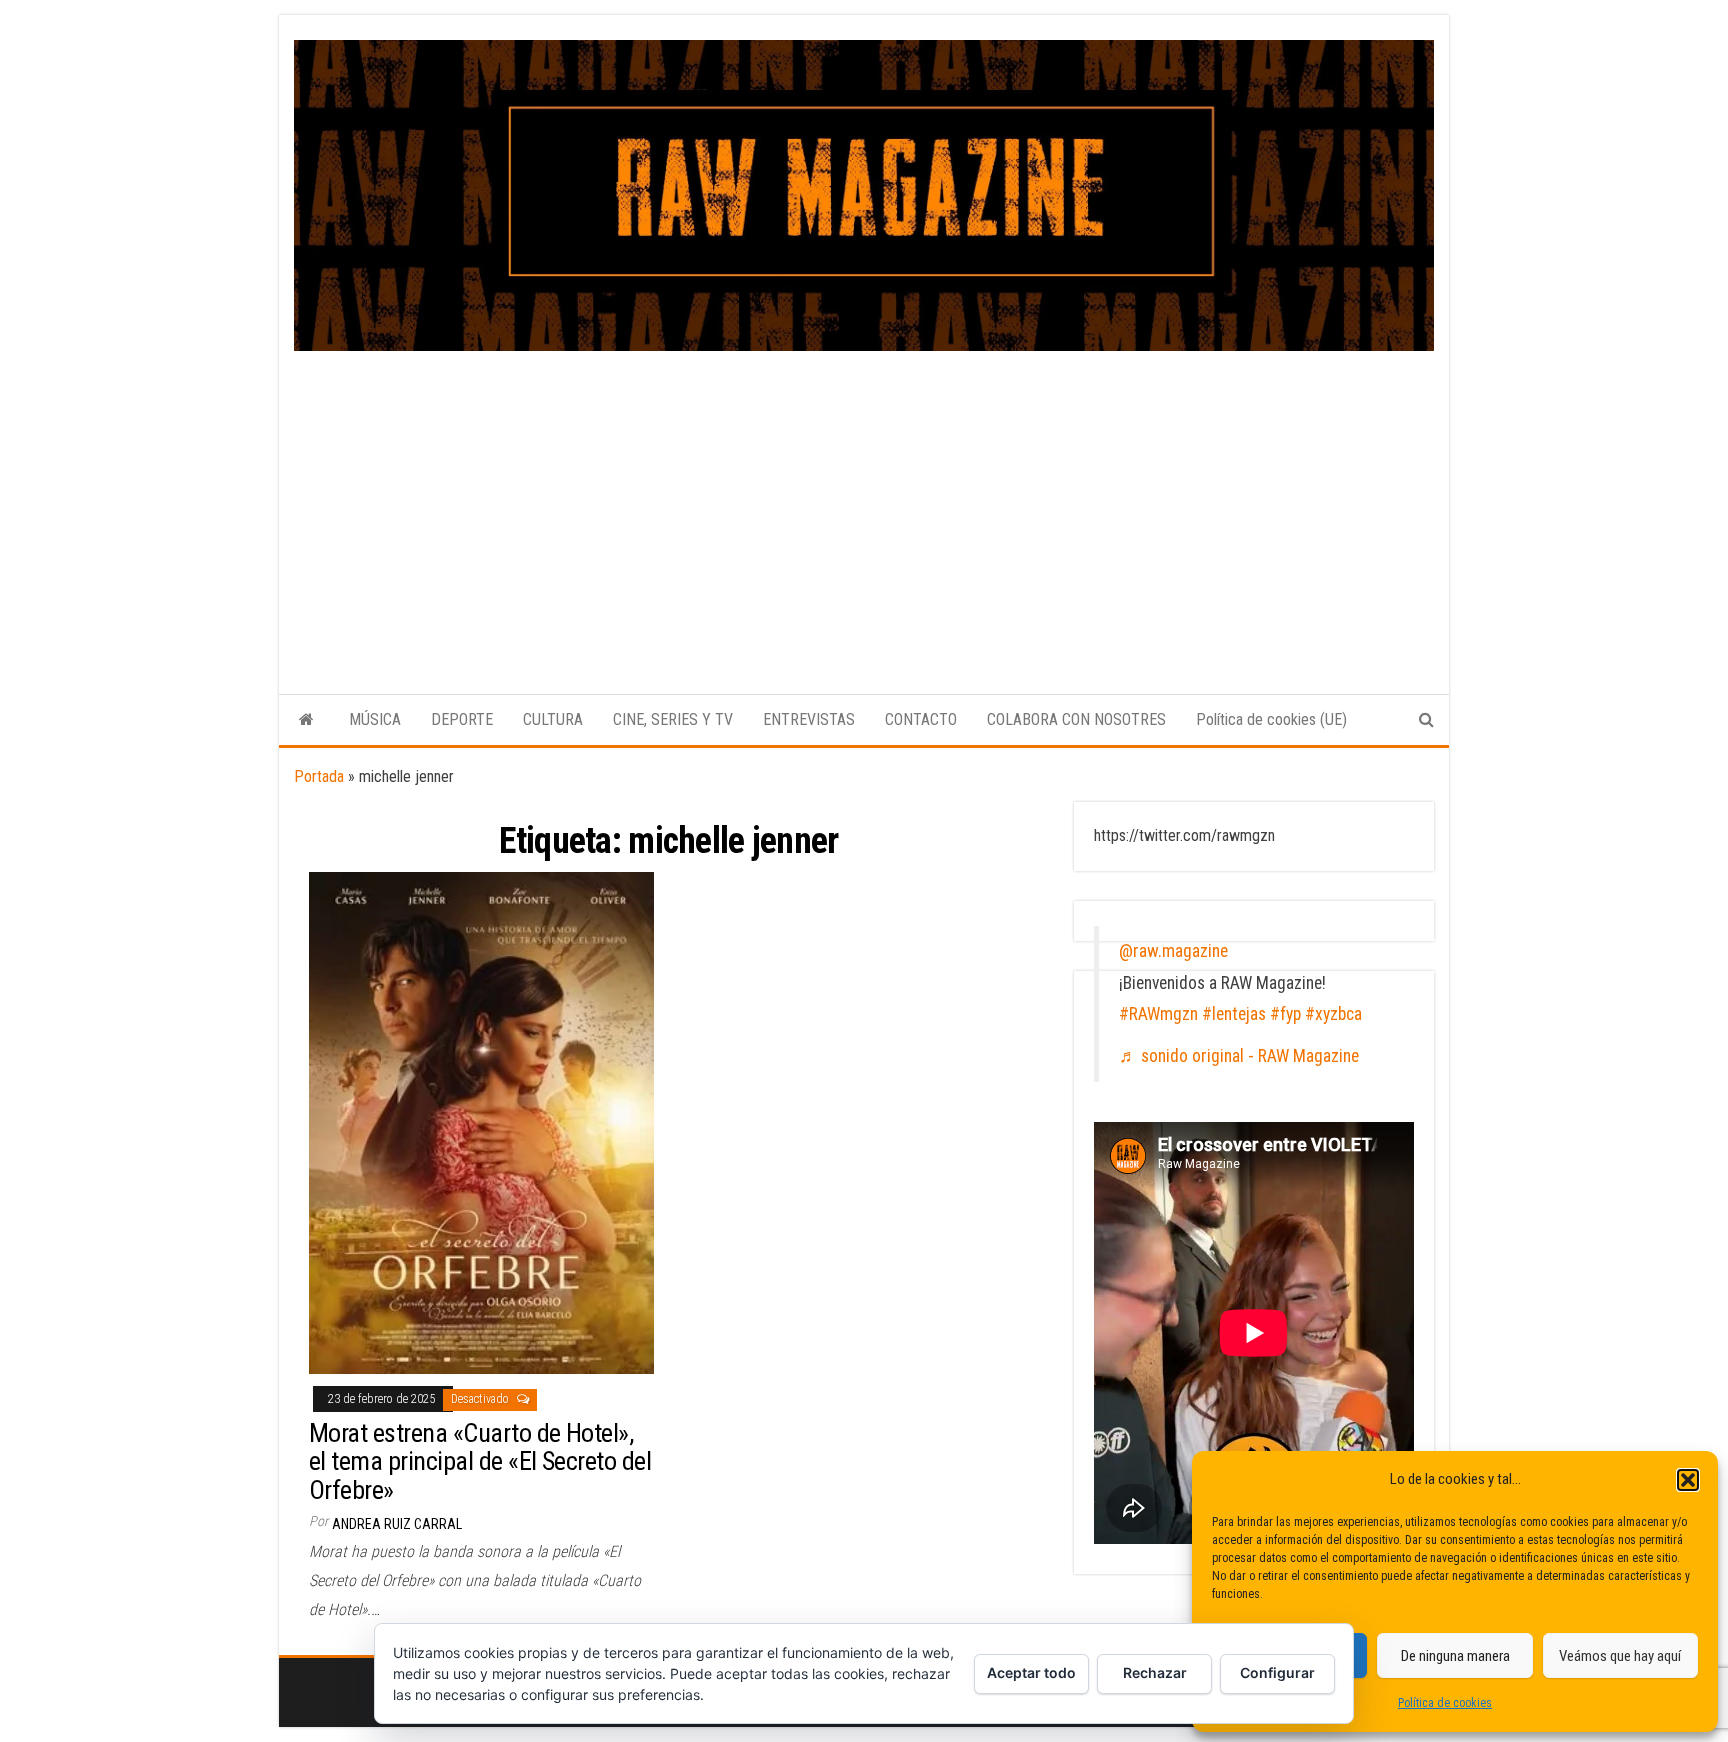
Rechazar (1155, 1672)
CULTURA (553, 719)
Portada (319, 776)
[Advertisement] (864, 501)
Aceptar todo (1031, 1672)
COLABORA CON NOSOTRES (1076, 719)
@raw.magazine (1173, 951)
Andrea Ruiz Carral (397, 1524)
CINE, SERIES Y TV (673, 719)
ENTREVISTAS (809, 719)
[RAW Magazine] (306, 720)
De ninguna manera (1455, 1656)
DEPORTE (462, 719)
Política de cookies (1445, 1703)
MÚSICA (375, 719)
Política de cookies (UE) (1271, 719)
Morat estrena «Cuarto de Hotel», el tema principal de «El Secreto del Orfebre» (480, 1461)
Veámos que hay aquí (1620, 1656)
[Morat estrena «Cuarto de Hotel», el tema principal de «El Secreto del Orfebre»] (481, 1121)
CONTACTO (921, 719)
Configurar (1277, 1672)
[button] (1688, 1480)
